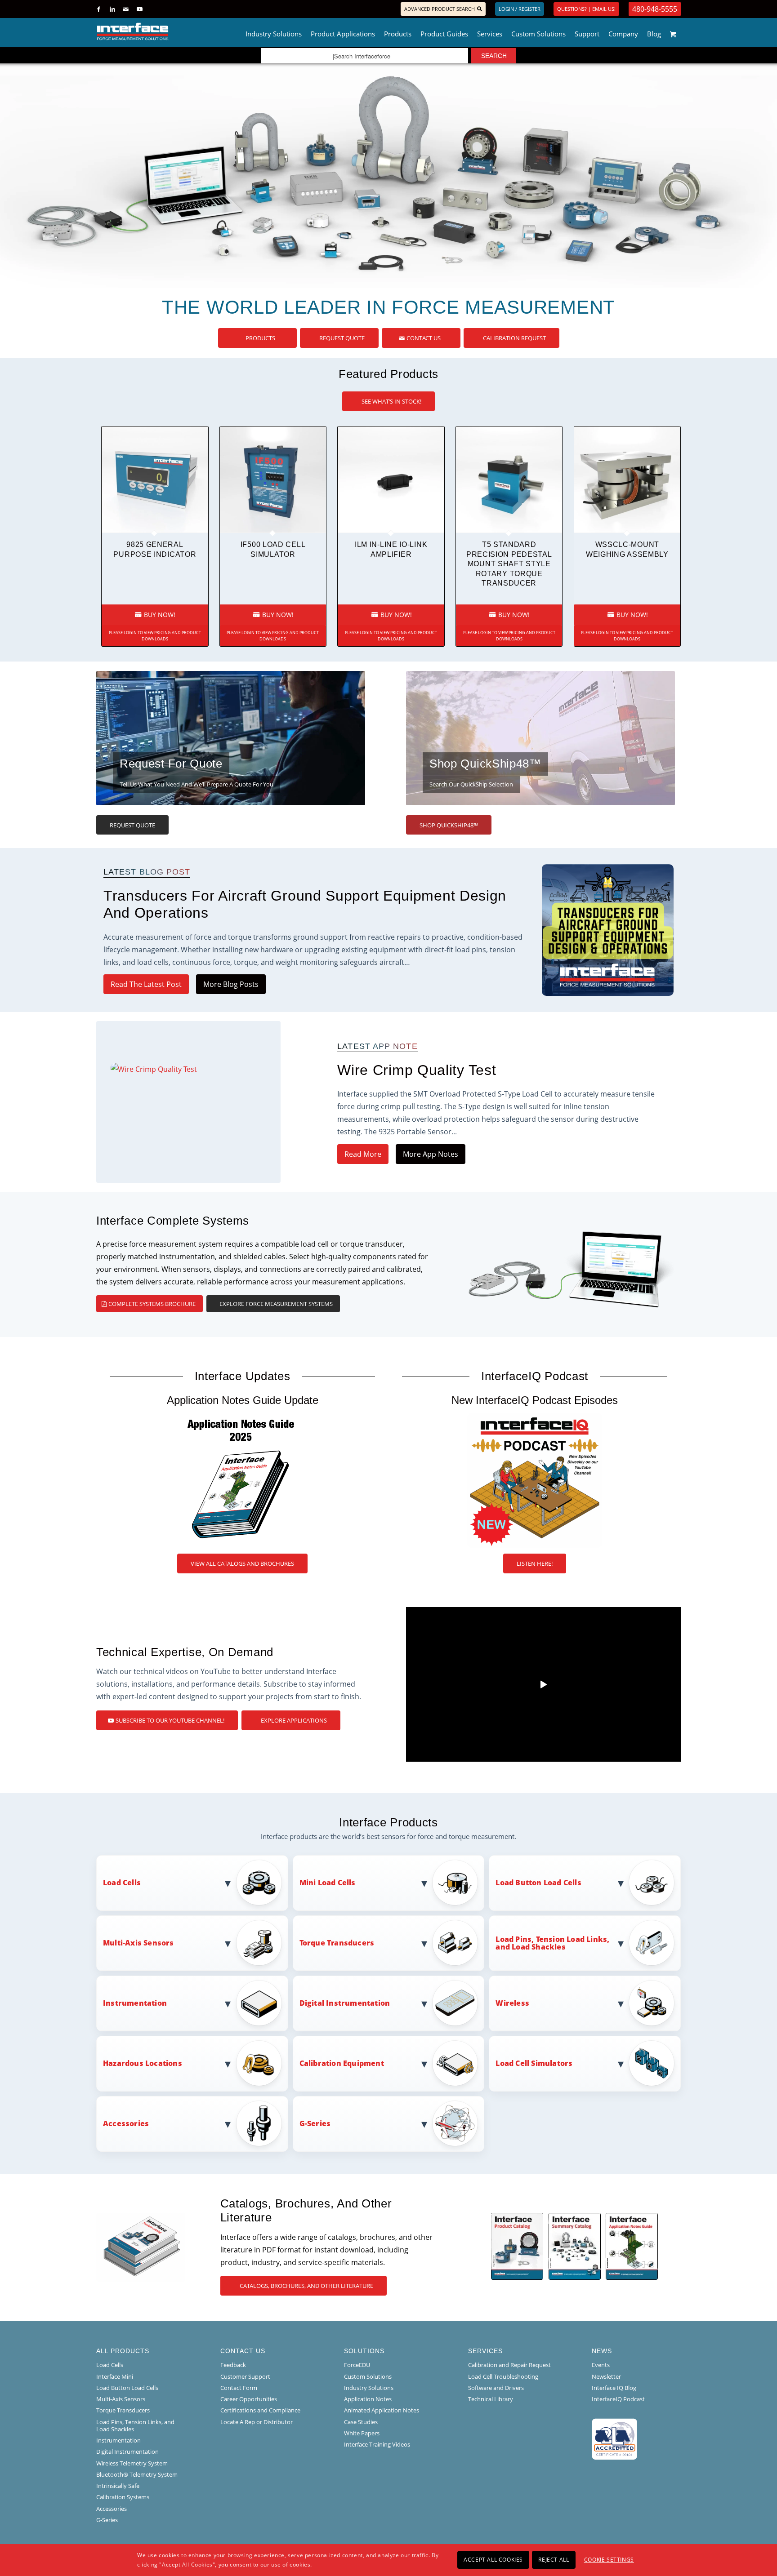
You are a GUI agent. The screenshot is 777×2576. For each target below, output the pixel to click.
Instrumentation (118, 2440)
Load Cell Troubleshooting (503, 2376)
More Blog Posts (231, 984)
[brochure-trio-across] (574, 2247)
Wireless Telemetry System (132, 2463)
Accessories (112, 2509)
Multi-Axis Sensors (121, 2399)
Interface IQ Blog (614, 2388)
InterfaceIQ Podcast (618, 2399)
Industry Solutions (369, 2388)
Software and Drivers (496, 2388)
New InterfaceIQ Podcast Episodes (535, 1400)
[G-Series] (455, 2124)
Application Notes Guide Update (243, 1400)
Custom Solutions (368, 2376)
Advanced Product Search (440, 9)
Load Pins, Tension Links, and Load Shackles (135, 2425)
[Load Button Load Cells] (652, 1883)
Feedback (233, 2365)
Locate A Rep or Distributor (257, 2422)
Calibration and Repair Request (509, 2365)
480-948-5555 (655, 9)
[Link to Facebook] (99, 9)
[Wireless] (652, 2004)
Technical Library (491, 2399)
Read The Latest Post (146, 984)
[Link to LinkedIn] (112, 9)
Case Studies (361, 2422)
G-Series (107, 2520)
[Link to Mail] (126, 9)
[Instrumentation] (259, 2004)
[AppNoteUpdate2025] (242, 1480)
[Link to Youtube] (139, 9)
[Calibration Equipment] (455, 2064)
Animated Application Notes (382, 2410)
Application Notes (368, 2399)
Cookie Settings (609, 2560)
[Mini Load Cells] (455, 1883)
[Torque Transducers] (455, 1943)
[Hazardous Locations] (259, 2064)
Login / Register (520, 9)
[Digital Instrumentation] (455, 2004)
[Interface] (162, 31)
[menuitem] (274, 31)
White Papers (362, 2433)
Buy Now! (159, 615)
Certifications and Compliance (260, 2410)
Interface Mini (115, 2376)
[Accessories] (259, 2124)
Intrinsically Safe (118, 2486)
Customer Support (245, 2376)
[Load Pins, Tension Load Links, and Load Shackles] (652, 1943)
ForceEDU (357, 2365)
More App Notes (431, 1154)
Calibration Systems (123, 2497)
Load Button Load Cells (127, 2388)
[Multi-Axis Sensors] (259, 1943)
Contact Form (239, 2388)
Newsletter (606, 2376)
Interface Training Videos (377, 2444)
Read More (363, 1154)
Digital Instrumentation (127, 2452)
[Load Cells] (259, 1883)
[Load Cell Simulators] (652, 2064)
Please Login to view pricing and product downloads (155, 636)
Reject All (554, 2560)
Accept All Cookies (493, 2560)
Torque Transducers (123, 2410)
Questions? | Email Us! (586, 9)
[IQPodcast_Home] (535, 1480)
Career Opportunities (249, 2399)
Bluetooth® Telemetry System (137, 2474)
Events (601, 2365)
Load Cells (110, 2365)
